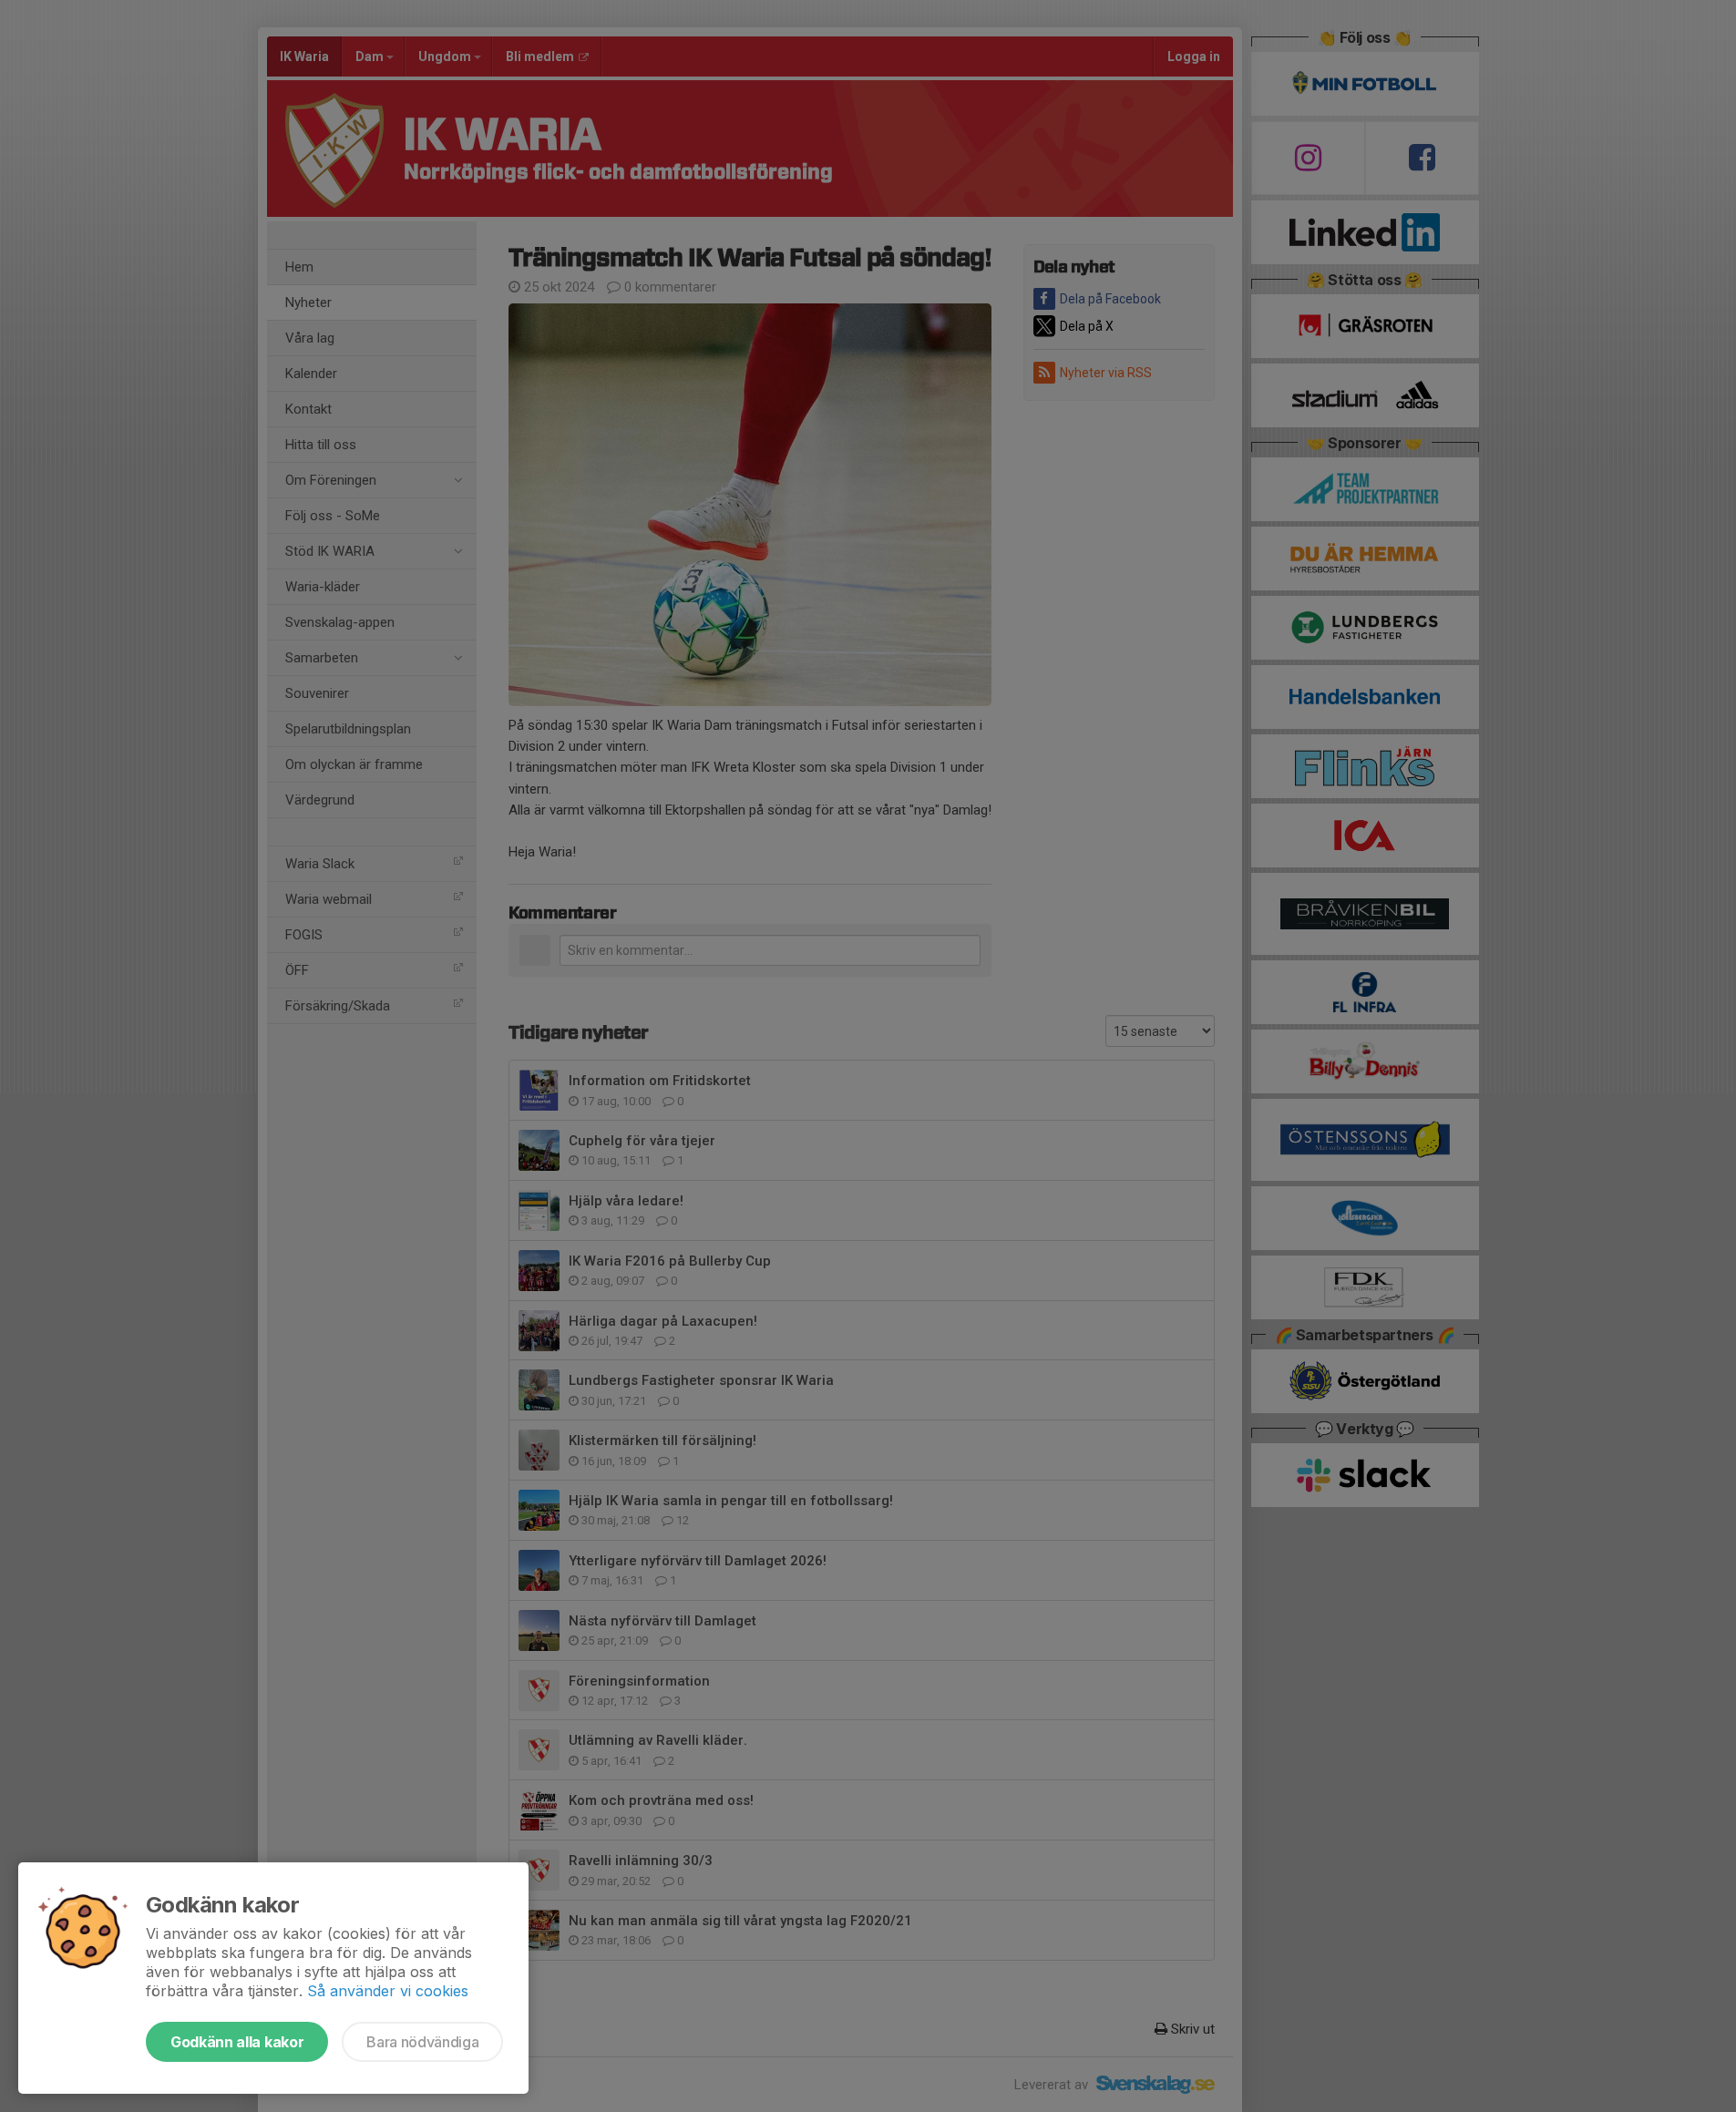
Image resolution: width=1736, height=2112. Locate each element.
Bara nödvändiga (422, 2042)
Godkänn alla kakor (237, 2042)
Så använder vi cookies (388, 1991)
